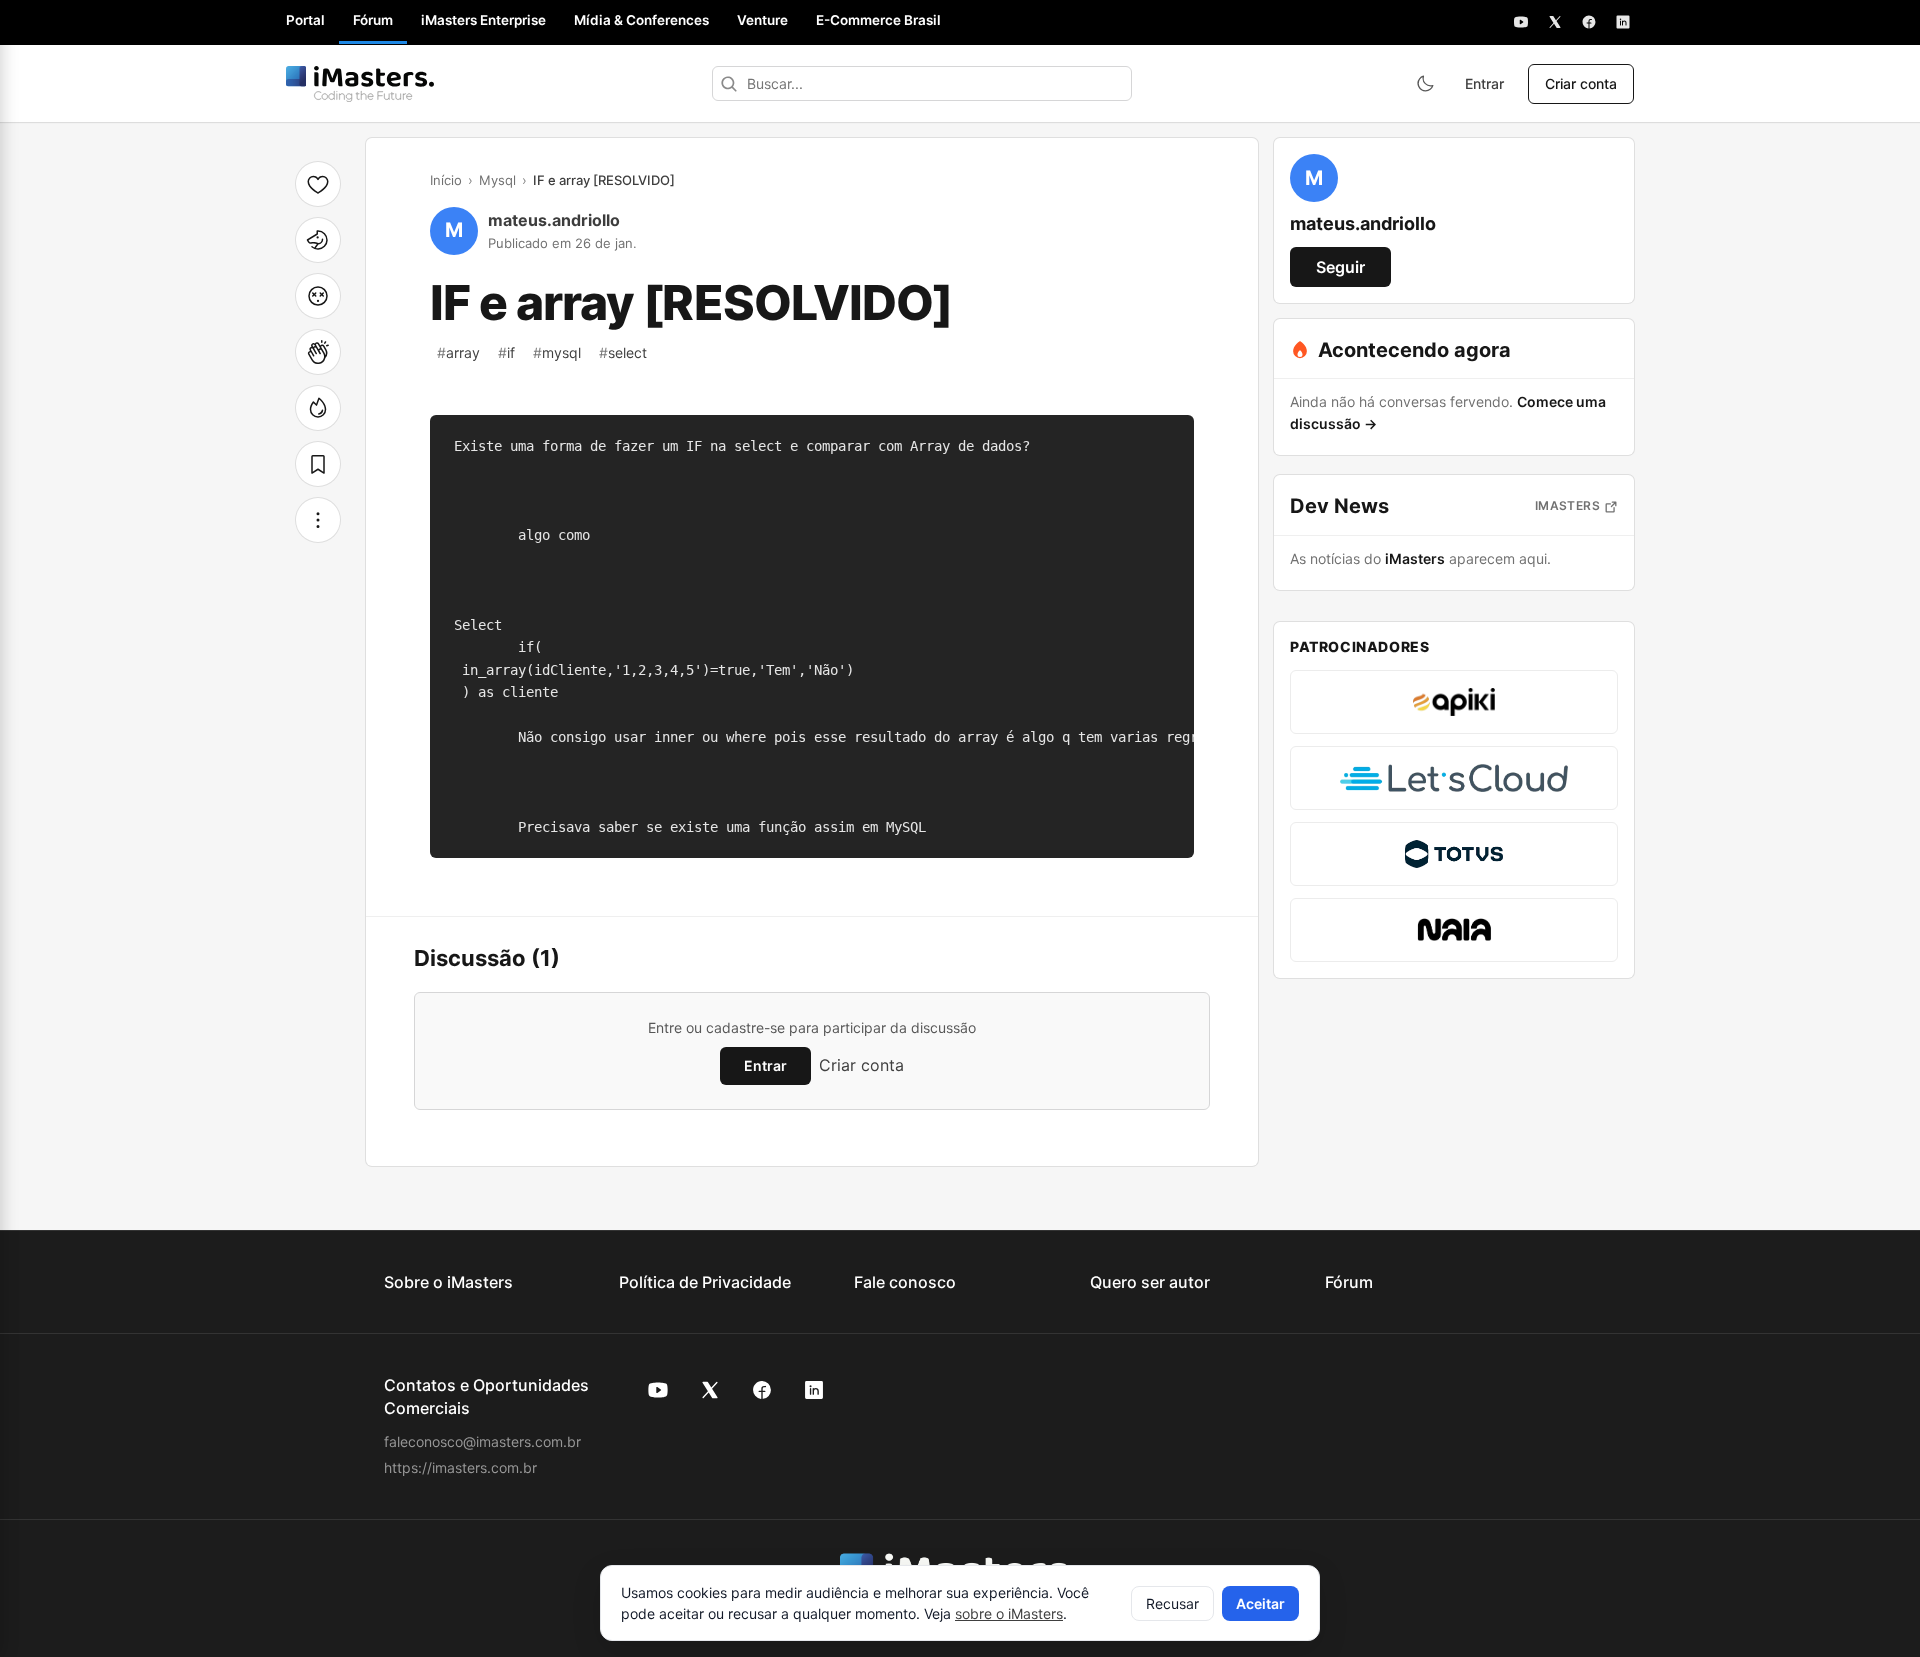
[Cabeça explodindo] (318, 296)
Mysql (497, 180)
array (458, 352)
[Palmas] (318, 352)
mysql (557, 352)
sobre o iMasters (1009, 1613)
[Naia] (1454, 930)
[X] (1555, 22)
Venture (762, 20)
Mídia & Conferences (641, 20)
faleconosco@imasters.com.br (482, 1441)
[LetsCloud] (1454, 778)
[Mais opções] (318, 520)
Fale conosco (905, 1282)
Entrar (1484, 83)
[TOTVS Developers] (1454, 854)
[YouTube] (1521, 22)
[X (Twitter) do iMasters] (710, 1390)
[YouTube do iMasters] (658, 1390)
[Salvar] (318, 464)
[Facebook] (1589, 22)
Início (446, 180)
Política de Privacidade (705, 1282)
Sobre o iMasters (448, 1282)
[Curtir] (318, 184)
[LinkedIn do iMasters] (814, 1390)
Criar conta (1581, 83)
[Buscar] (729, 83)
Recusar (1172, 1603)
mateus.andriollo (554, 220)
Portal (305, 20)
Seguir (1340, 267)
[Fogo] (318, 408)
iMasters (1567, 505)
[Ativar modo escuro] (1425, 84)
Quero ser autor (1150, 1282)
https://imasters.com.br (460, 1467)
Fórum (373, 20)
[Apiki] (1454, 702)
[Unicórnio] (318, 240)
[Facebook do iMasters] (762, 1390)
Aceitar (1260, 1603)
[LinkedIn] (1623, 22)
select (623, 352)
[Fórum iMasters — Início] (360, 84)
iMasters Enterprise (483, 20)
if (506, 352)
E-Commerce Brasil (878, 20)
